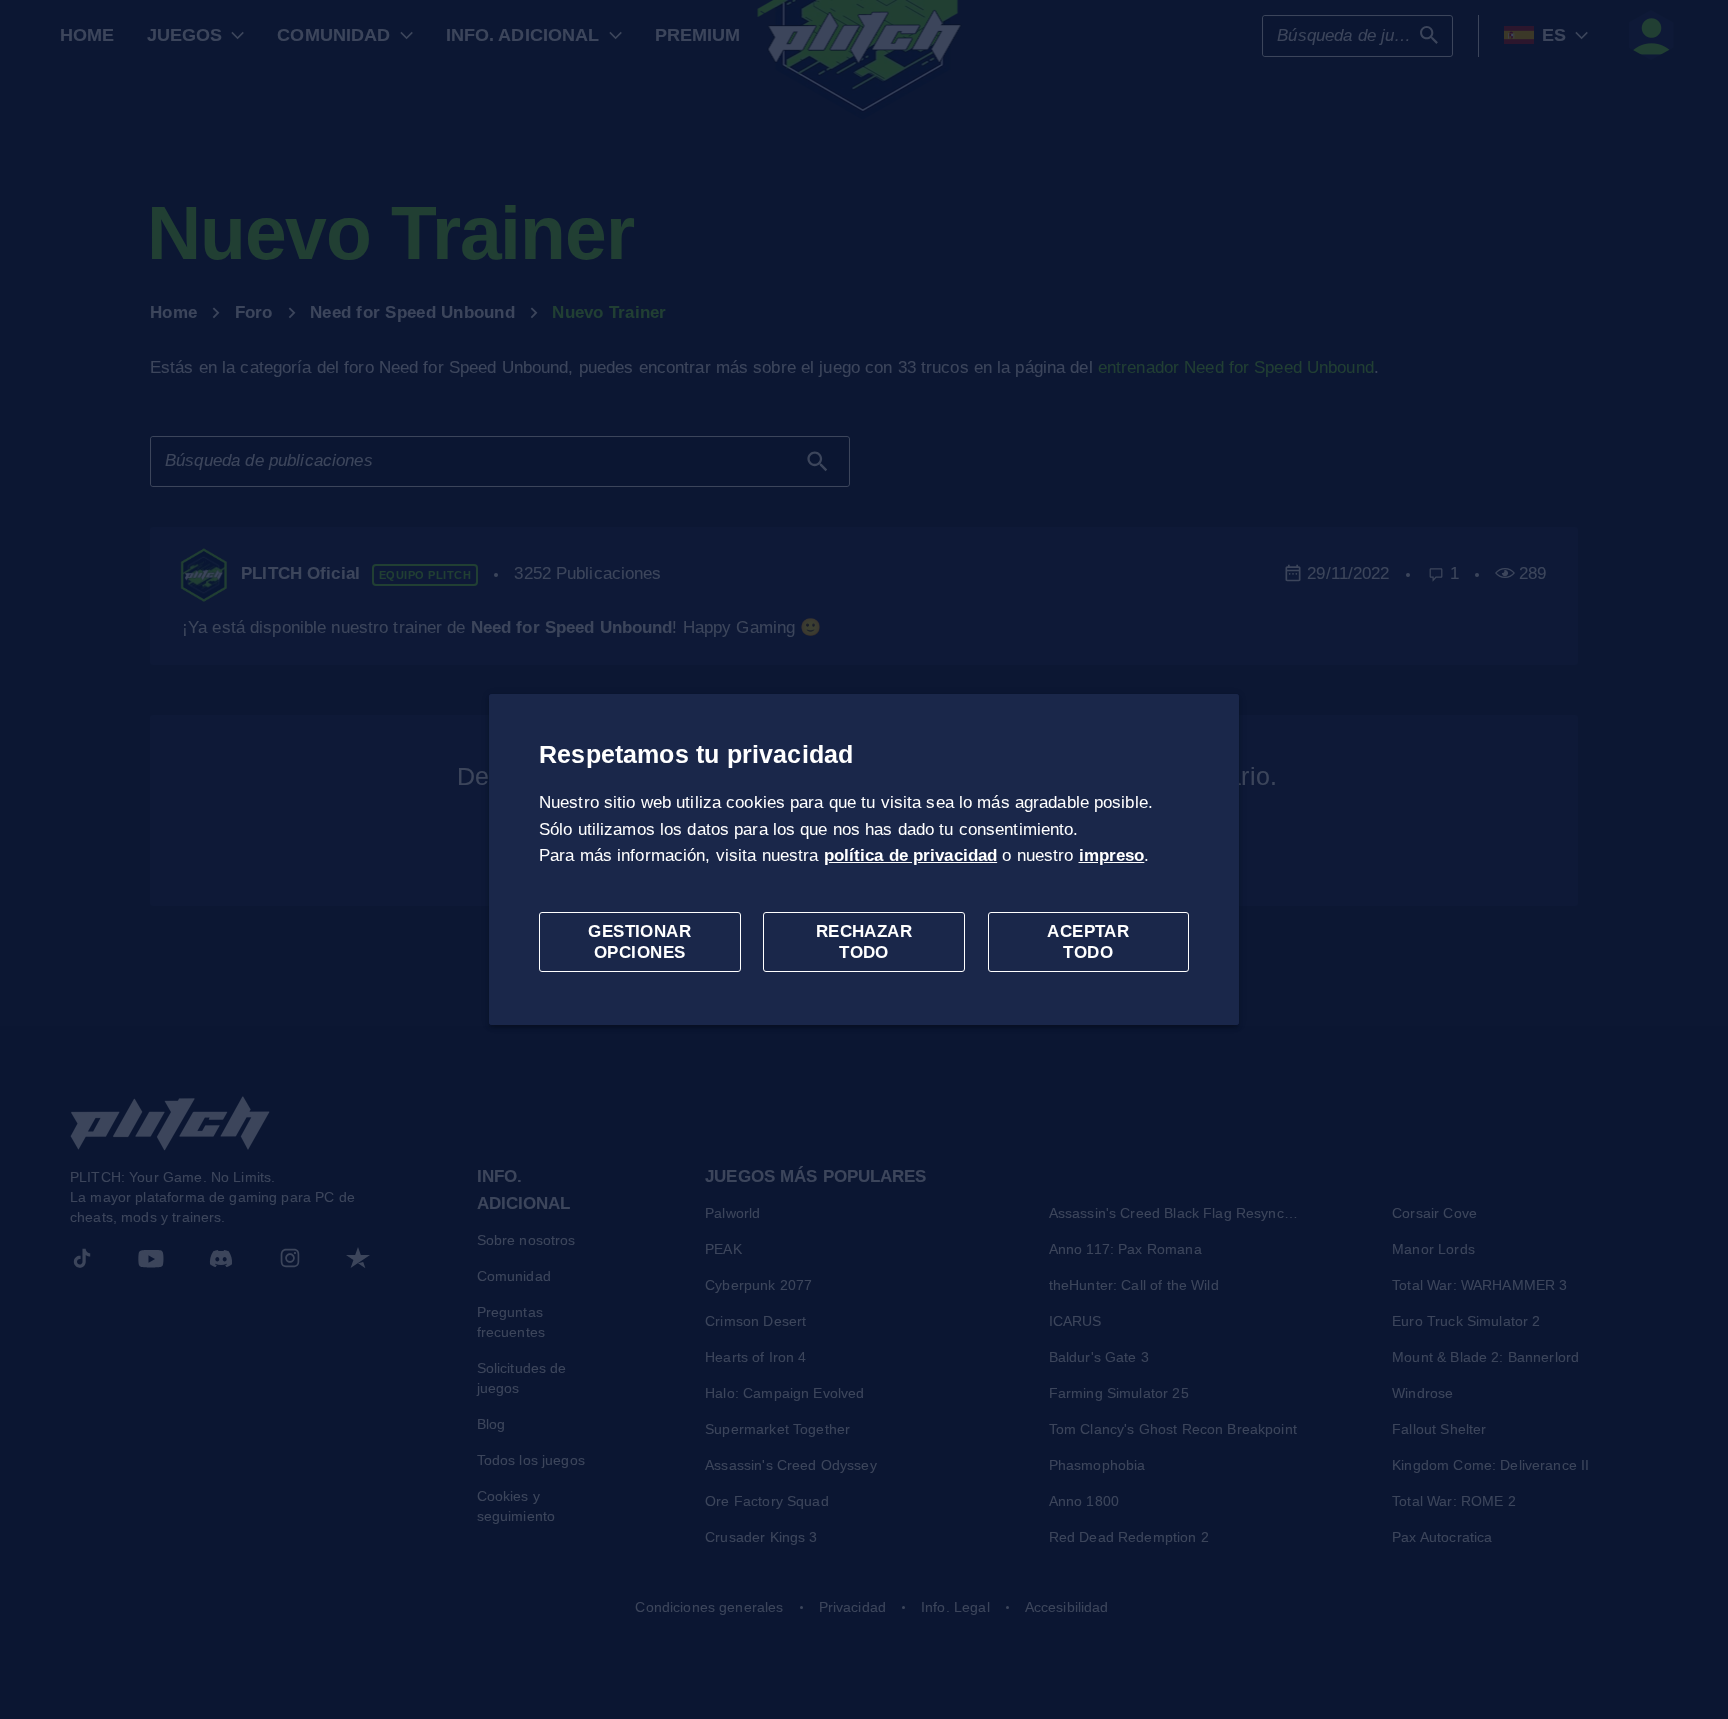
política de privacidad (911, 855)
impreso (1112, 855)
